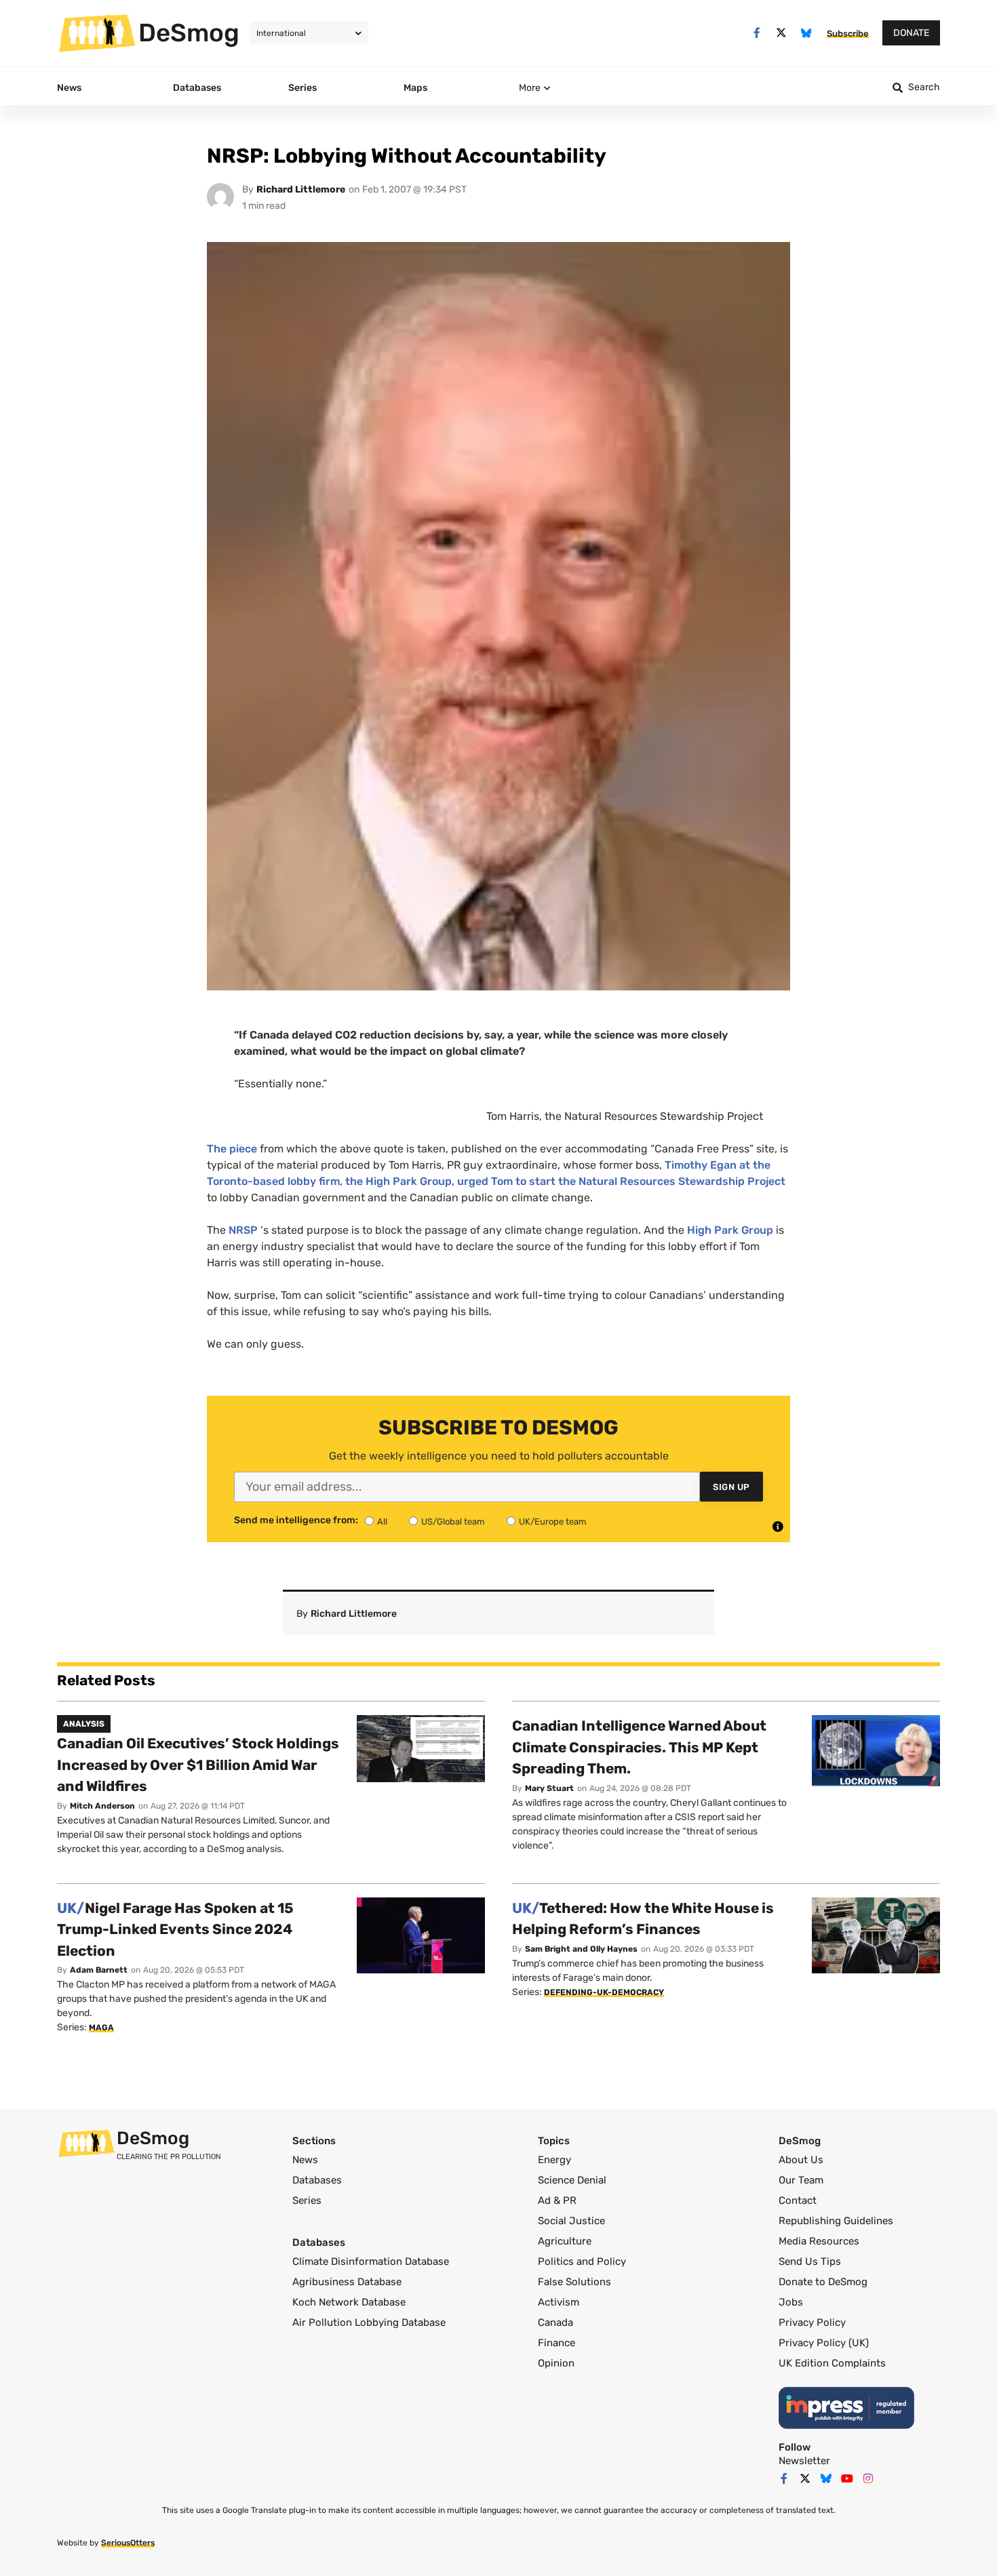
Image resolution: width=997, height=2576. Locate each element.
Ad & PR (557, 2200)
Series (307, 2200)
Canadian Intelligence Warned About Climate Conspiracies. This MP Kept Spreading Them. (639, 1747)
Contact (798, 2200)
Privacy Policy (812, 2322)
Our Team (801, 2180)
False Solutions (574, 2282)
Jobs (791, 2302)
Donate (911, 33)
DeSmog (189, 33)
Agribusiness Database (347, 2282)
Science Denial (572, 2180)
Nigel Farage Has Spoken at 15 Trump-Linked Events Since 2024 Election (175, 1929)
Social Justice (571, 2221)
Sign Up (731, 1487)
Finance (556, 2343)
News (305, 2160)
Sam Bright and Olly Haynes (581, 1949)
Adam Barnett (99, 1970)
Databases (317, 2180)
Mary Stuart (549, 1788)
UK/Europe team (553, 1522)
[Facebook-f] (757, 33)
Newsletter (804, 2461)
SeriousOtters (128, 2543)
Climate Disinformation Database (371, 2261)
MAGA (101, 2028)
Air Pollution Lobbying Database (369, 2322)
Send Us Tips (810, 2261)
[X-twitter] (782, 33)
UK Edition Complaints (832, 2363)
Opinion (556, 2363)
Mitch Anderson (102, 1806)
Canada (555, 2322)
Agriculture (565, 2241)
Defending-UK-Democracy (604, 1992)
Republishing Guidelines (836, 2221)
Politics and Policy (582, 2261)
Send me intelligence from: (296, 1521)
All (382, 1522)
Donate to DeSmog (823, 2282)
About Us (801, 2160)
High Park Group (731, 1230)
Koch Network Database (349, 2302)
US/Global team (453, 1522)
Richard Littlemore (301, 189)
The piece (232, 1149)
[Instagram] (868, 2478)
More (530, 88)
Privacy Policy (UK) (824, 2343)
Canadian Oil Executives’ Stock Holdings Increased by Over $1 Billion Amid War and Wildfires (198, 1765)
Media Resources (819, 2241)
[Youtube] (847, 2478)
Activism (559, 2302)
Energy (554, 2160)
